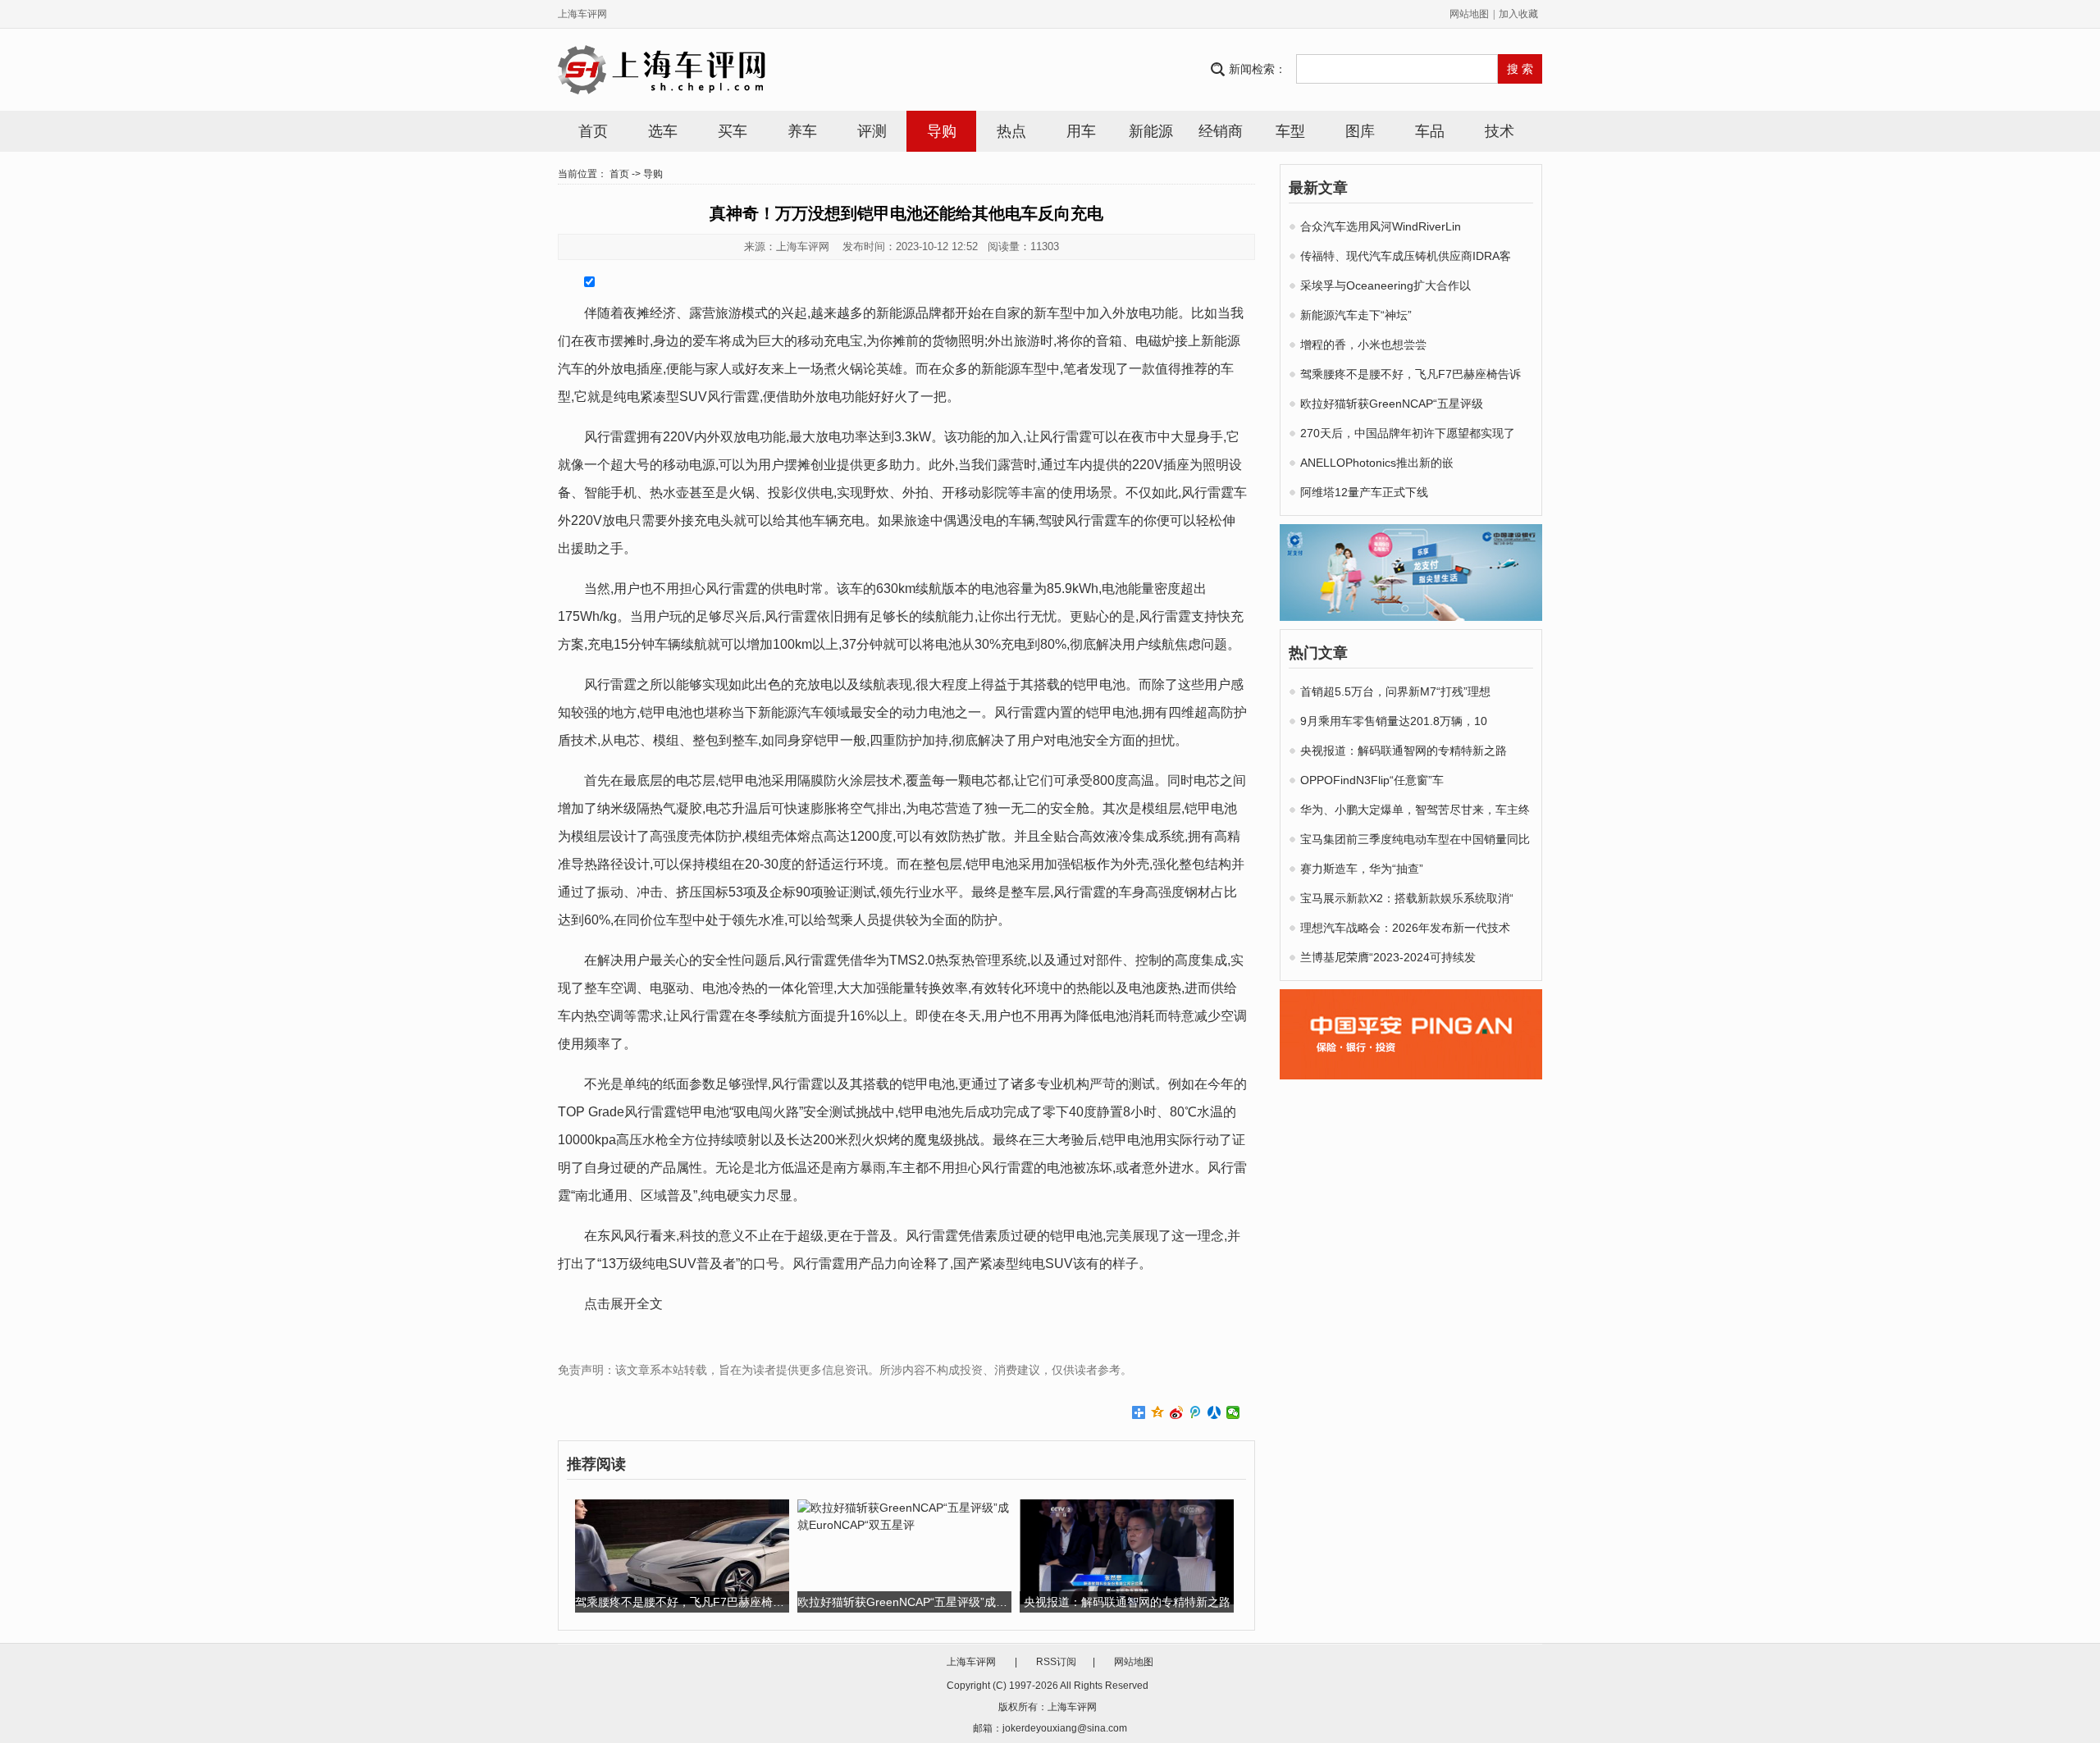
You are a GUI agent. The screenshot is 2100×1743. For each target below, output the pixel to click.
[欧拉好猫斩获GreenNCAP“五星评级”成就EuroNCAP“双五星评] (904, 1516)
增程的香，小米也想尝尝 (1363, 344)
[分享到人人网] (1214, 1412)
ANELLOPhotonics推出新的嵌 (1377, 463)
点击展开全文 (623, 1304)
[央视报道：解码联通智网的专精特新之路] (1127, 1551)
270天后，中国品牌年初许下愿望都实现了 (1408, 433)
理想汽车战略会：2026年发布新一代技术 (1405, 928)
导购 (942, 131)
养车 (802, 131)
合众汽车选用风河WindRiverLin (1381, 226)
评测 (872, 131)
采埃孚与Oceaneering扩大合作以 (1386, 285)
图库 (1360, 131)
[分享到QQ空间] (1158, 1412)
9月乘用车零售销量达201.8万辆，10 (1394, 721)
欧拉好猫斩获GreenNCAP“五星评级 (1392, 404)
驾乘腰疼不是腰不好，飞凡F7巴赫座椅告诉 (1411, 374)
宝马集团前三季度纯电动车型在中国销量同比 (1415, 839)
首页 (593, 131)
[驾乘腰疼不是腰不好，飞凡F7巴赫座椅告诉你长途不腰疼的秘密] (682, 1551)
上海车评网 (582, 14)
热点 (1011, 131)
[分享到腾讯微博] (1196, 1412)
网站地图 (1469, 14)
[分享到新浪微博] (1177, 1412)
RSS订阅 (1056, 1662)
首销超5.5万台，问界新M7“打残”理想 (1395, 691)
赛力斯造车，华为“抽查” (1362, 869)
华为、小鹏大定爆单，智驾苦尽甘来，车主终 (1415, 810)
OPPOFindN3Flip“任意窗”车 (1372, 780)
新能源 (1151, 131)
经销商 (1221, 131)
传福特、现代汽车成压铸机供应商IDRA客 (1406, 256)
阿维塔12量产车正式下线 (1364, 492)
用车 (1081, 131)
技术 (1500, 131)
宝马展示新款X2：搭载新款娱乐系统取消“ (1407, 898)
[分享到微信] (1233, 1412)
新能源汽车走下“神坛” (1356, 315)
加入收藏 (1518, 14)
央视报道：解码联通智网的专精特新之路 (1404, 751)
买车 (733, 131)
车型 (1290, 131)
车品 (1430, 131)
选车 (663, 131)
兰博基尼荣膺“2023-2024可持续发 (1388, 957)
